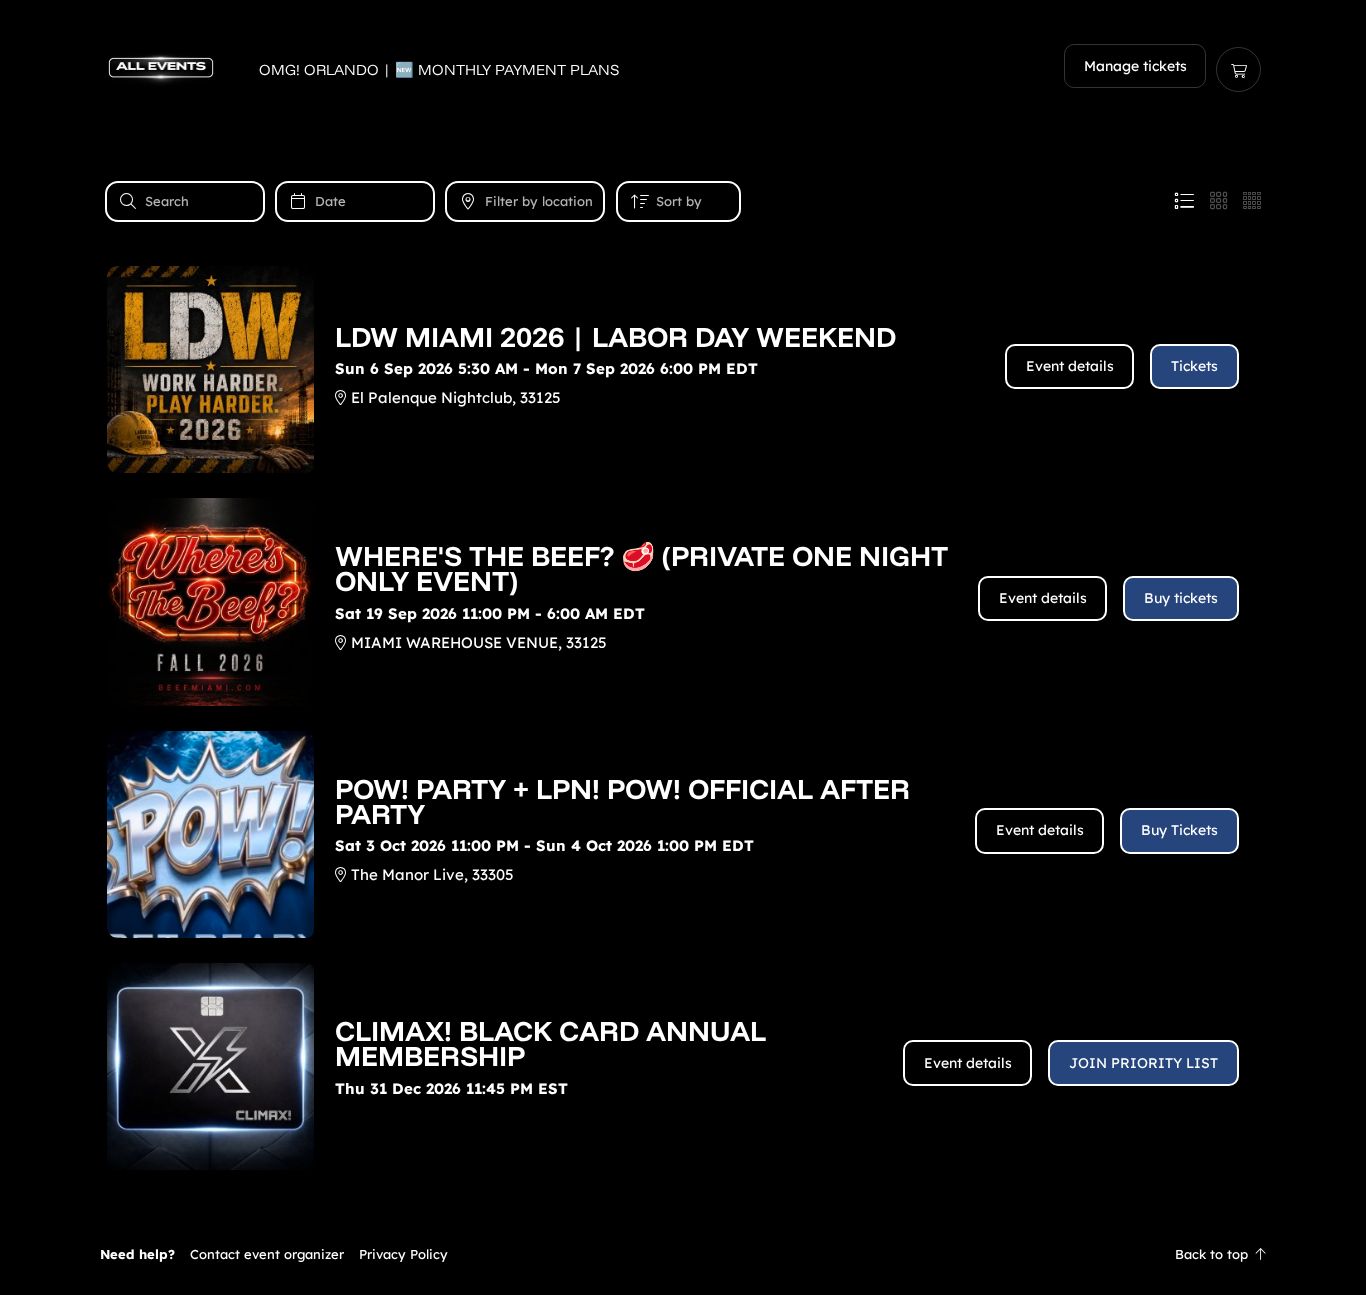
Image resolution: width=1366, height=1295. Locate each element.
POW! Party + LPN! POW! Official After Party (622, 801)
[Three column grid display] (1219, 201)
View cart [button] (1238, 69)
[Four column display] (1252, 201)
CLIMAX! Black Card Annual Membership (550, 1043)
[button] (267, 1254)
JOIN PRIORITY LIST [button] (1143, 1062)
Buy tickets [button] (1181, 597)
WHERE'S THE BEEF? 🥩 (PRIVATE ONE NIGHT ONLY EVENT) (641, 568)
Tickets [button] (1194, 365)
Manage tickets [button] (1135, 65)
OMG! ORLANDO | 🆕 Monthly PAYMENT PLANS (439, 69)
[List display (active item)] (1184, 201)
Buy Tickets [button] (1179, 829)
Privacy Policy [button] (403, 1254)
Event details (1070, 365)
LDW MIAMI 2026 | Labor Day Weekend (615, 336)
